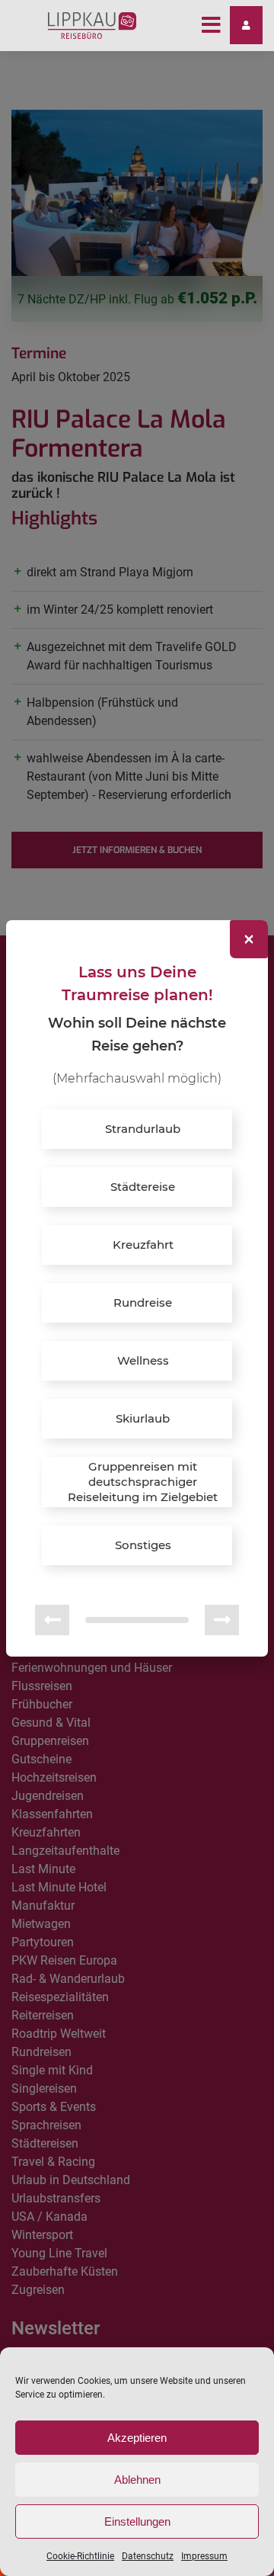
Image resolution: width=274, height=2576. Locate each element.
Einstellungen (137, 2521)
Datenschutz (148, 2556)
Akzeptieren (137, 2438)
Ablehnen (137, 2480)
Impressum (204, 2556)
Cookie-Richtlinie (80, 2556)
